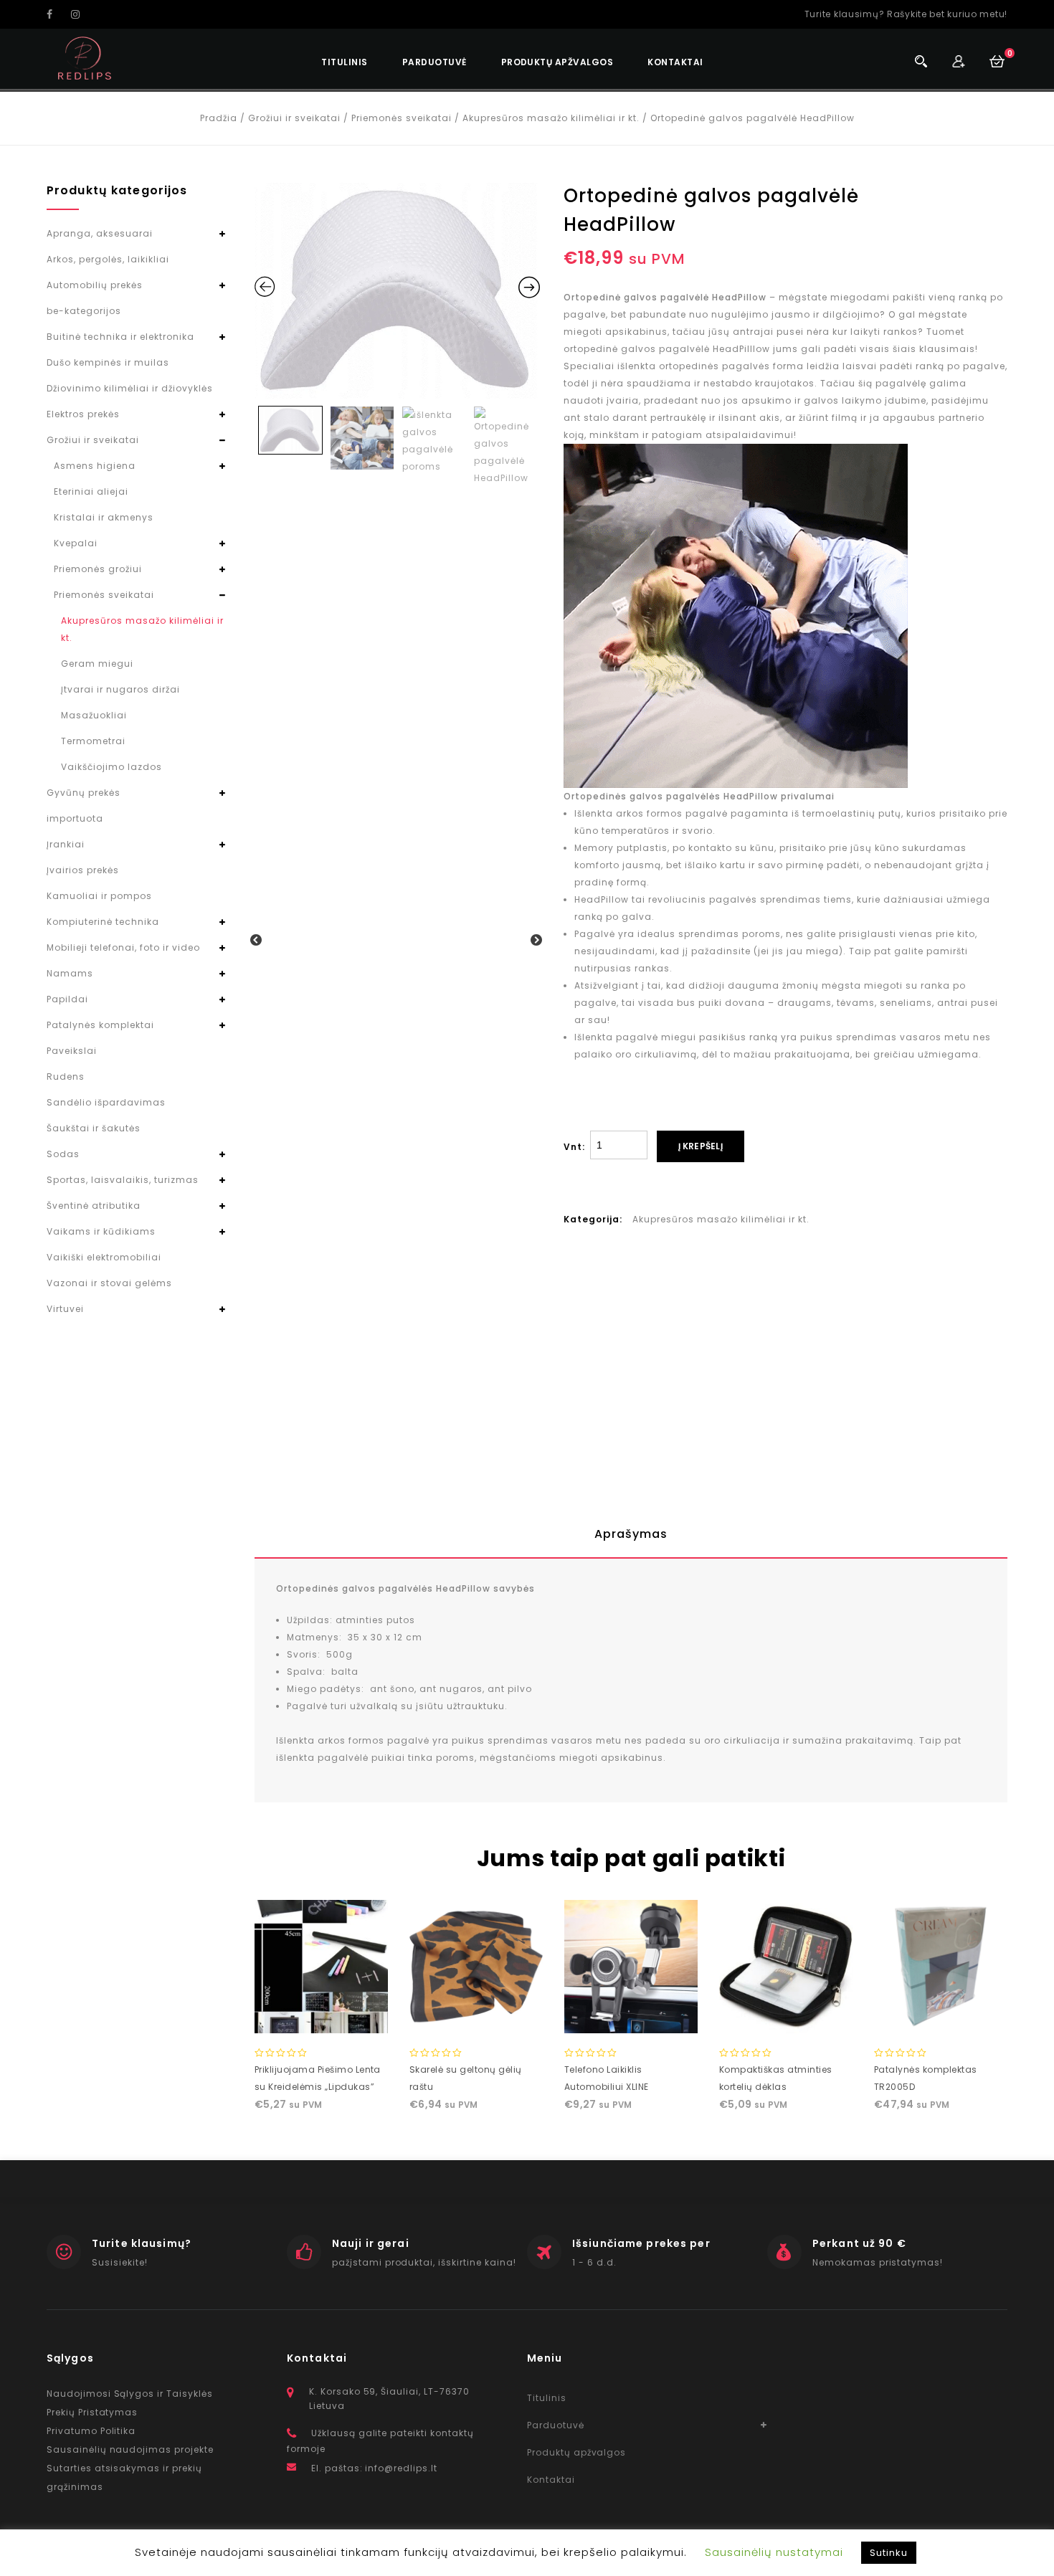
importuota (75, 818)
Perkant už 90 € (859, 2243)
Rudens (66, 1076)
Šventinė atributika (94, 1206)
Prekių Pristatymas (92, 2412)
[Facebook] (57, 14)
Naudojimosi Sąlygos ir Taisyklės (130, 2394)
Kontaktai (675, 62)
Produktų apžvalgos (557, 62)
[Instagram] (82, 14)
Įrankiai (66, 844)
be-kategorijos (84, 311)
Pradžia (219, 118)
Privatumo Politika (91, 2431)
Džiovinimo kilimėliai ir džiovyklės (130, 388)
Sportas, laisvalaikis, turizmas (123, 1180)
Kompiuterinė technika (103, 922)
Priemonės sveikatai (402, 118)
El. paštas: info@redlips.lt (374, 2468)
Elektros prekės (83, 414)
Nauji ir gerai (371, 2243)
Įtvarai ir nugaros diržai (120, 689)
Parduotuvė (435, 62)
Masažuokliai (94, 715)
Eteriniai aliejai (91, 491)
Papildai (67, 999)
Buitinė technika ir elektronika (120, 337)
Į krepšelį (701, 1146)
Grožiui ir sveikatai (294, 118)
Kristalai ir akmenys (104, 517)
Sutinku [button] (889, 2553)
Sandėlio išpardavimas (106, 1102)
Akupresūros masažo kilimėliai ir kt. (551, 118)
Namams (70, 973)
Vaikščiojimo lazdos (111, 767)
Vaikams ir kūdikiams (101, 1231)
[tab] (631, 1534)
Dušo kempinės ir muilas (108, 362)
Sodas (63, 1154)
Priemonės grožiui (98, 569)
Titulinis (344, 62)
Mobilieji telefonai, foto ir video (123, 947)
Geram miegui (97, 664)
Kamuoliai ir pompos (99, 896)
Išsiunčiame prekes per (641, 2243)
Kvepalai (76, 543)
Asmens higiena (95, 466)
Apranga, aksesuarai (100, 233)
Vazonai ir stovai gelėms (109, 1283)
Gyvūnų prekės (84, 793)
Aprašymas (631, 1534)
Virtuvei (65, 1309)
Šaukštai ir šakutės (94, 1128)
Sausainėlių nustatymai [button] (774, 2552)
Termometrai (93, 741)
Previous (257, 941)
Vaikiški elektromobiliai (104, 1257)
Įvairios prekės (83, 870)
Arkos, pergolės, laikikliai (108, 259)
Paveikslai (72, 1051)
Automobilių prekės (95, 285)
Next (537, 941)
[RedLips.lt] (85, 58)
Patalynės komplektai (100, 1025)
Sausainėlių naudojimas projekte (130, 2449)
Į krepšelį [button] (321, 2019)
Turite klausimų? (142, 2243)
